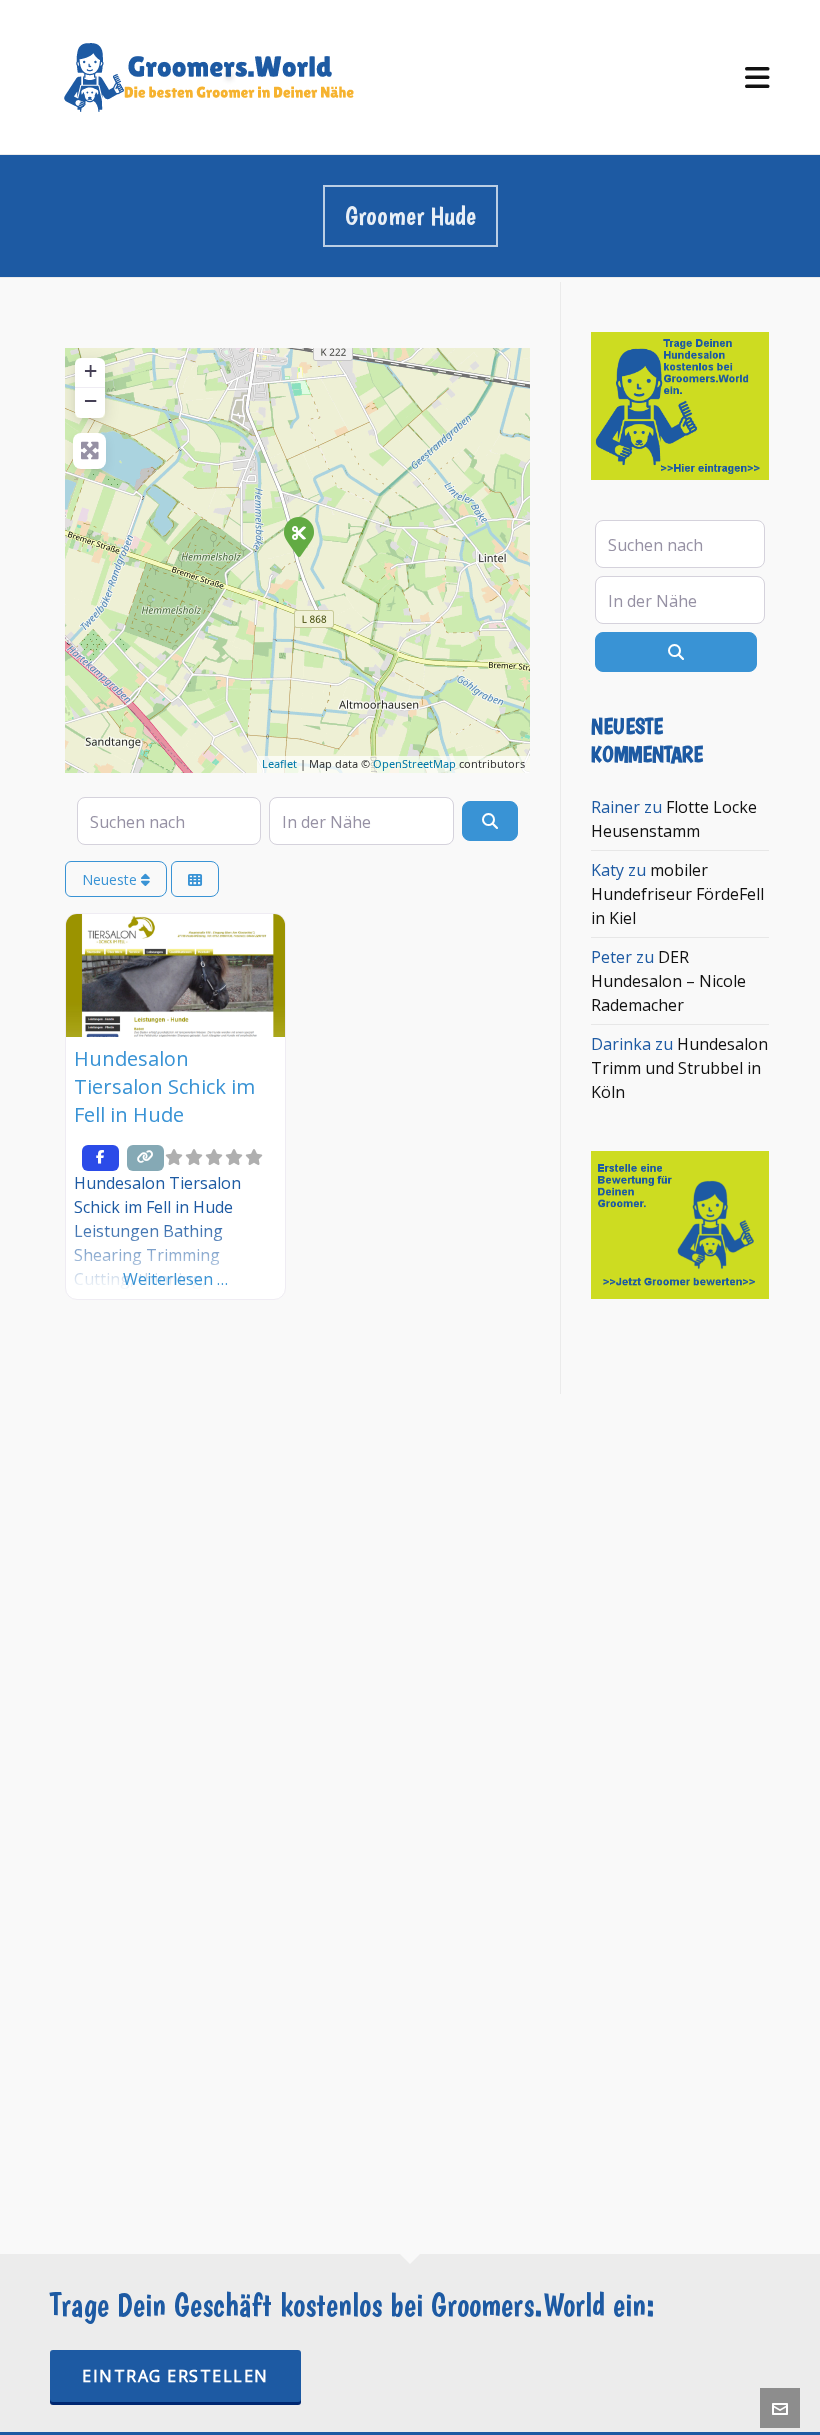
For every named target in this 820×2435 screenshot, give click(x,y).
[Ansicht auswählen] (195, 879)
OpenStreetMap (414, 763)
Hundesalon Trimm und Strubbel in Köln (679, 1068)
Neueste (111, 879)
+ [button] (90, 370)
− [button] (90, 400)
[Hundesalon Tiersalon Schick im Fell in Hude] (298, 536)
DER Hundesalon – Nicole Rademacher (668, 981)
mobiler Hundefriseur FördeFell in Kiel (677, 894)
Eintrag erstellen (175, 2376)
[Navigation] (757, 77)
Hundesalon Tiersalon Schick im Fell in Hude (164, 1086)
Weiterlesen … (175, 1279)
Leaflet (279, 763)
